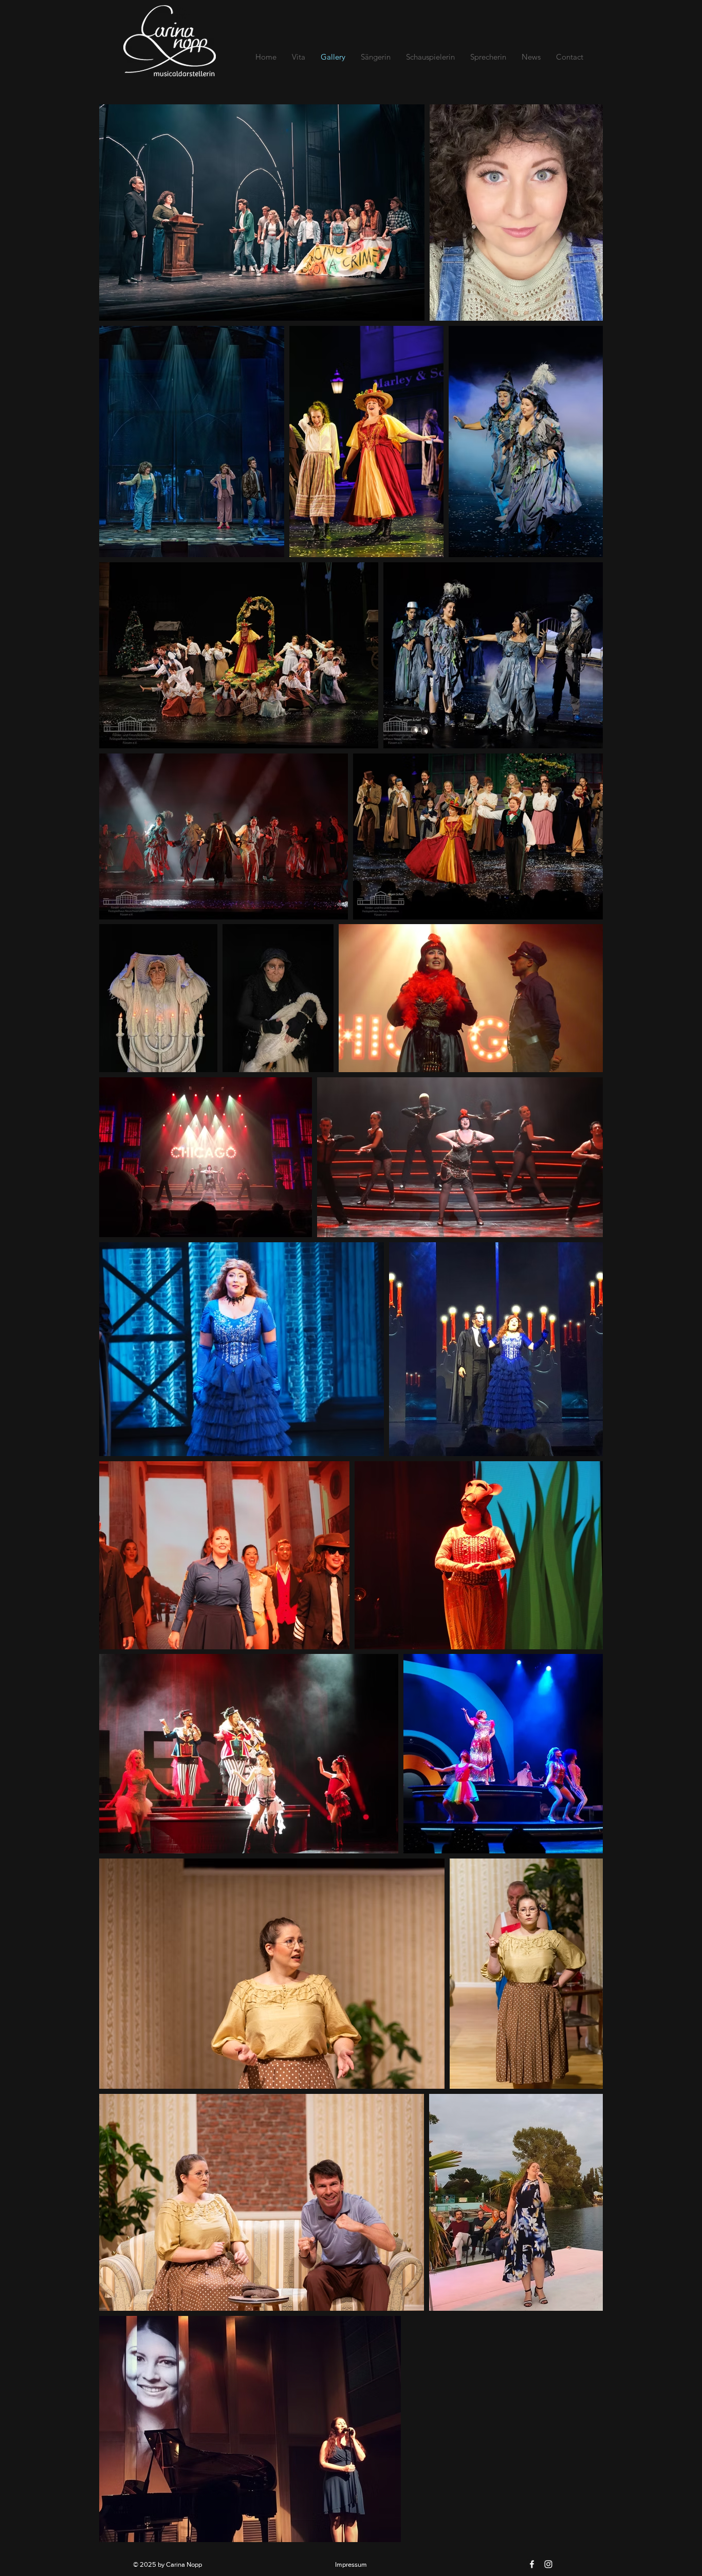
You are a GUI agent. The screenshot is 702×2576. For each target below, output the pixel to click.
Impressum (351, 2564)
